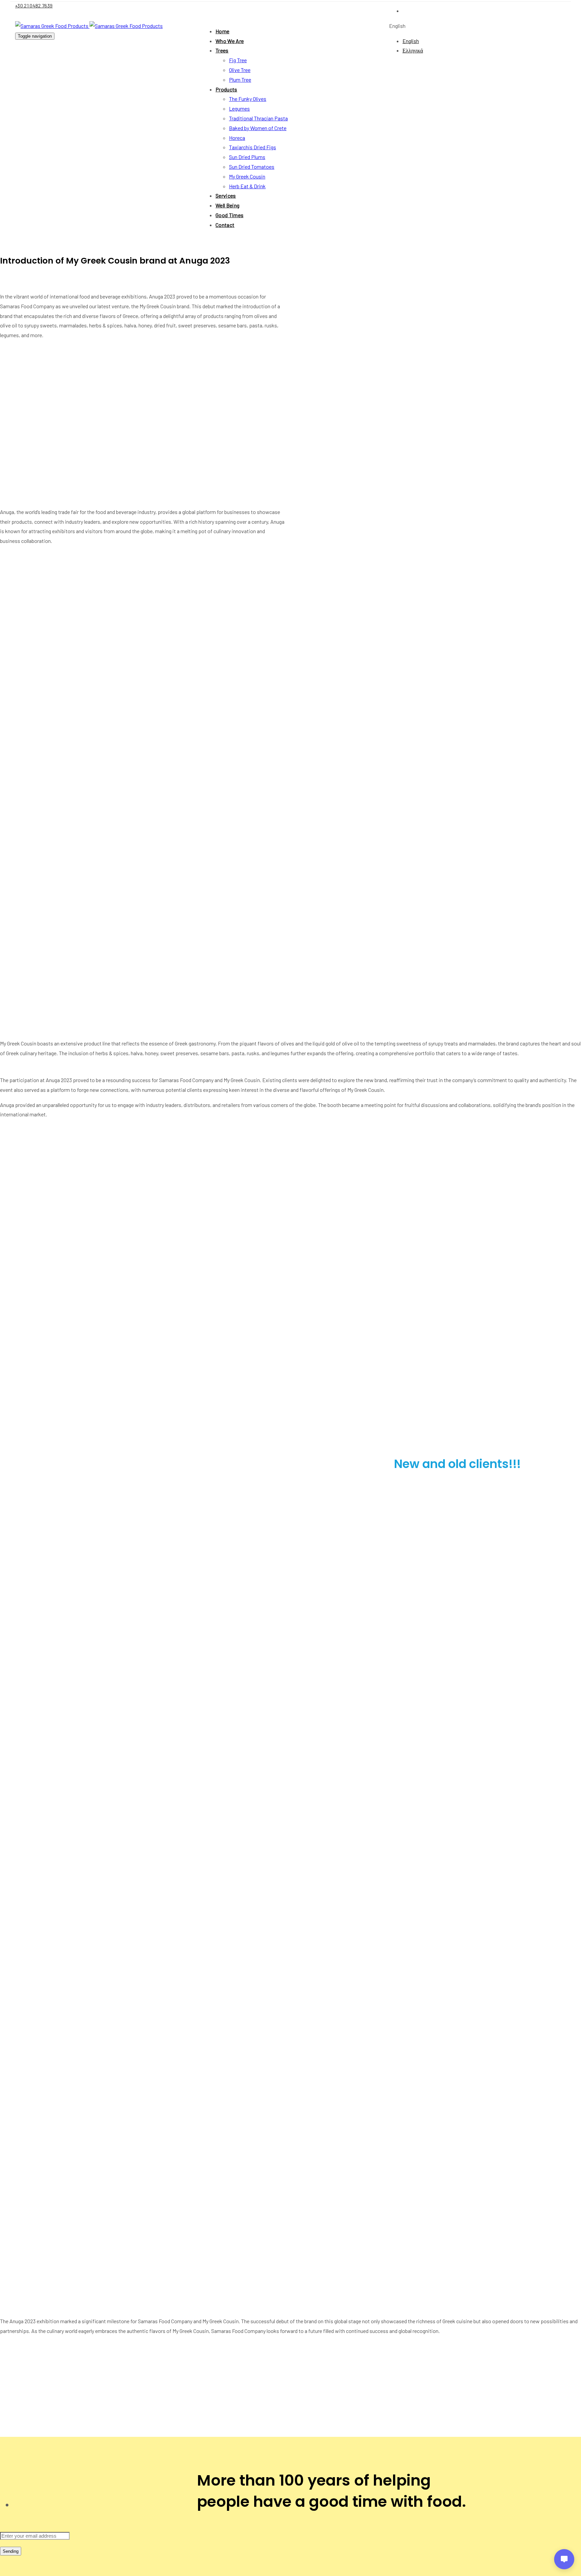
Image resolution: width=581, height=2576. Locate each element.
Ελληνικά (413, 50)
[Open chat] (564, 2559)
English (411, 41)
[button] (397, 26)
